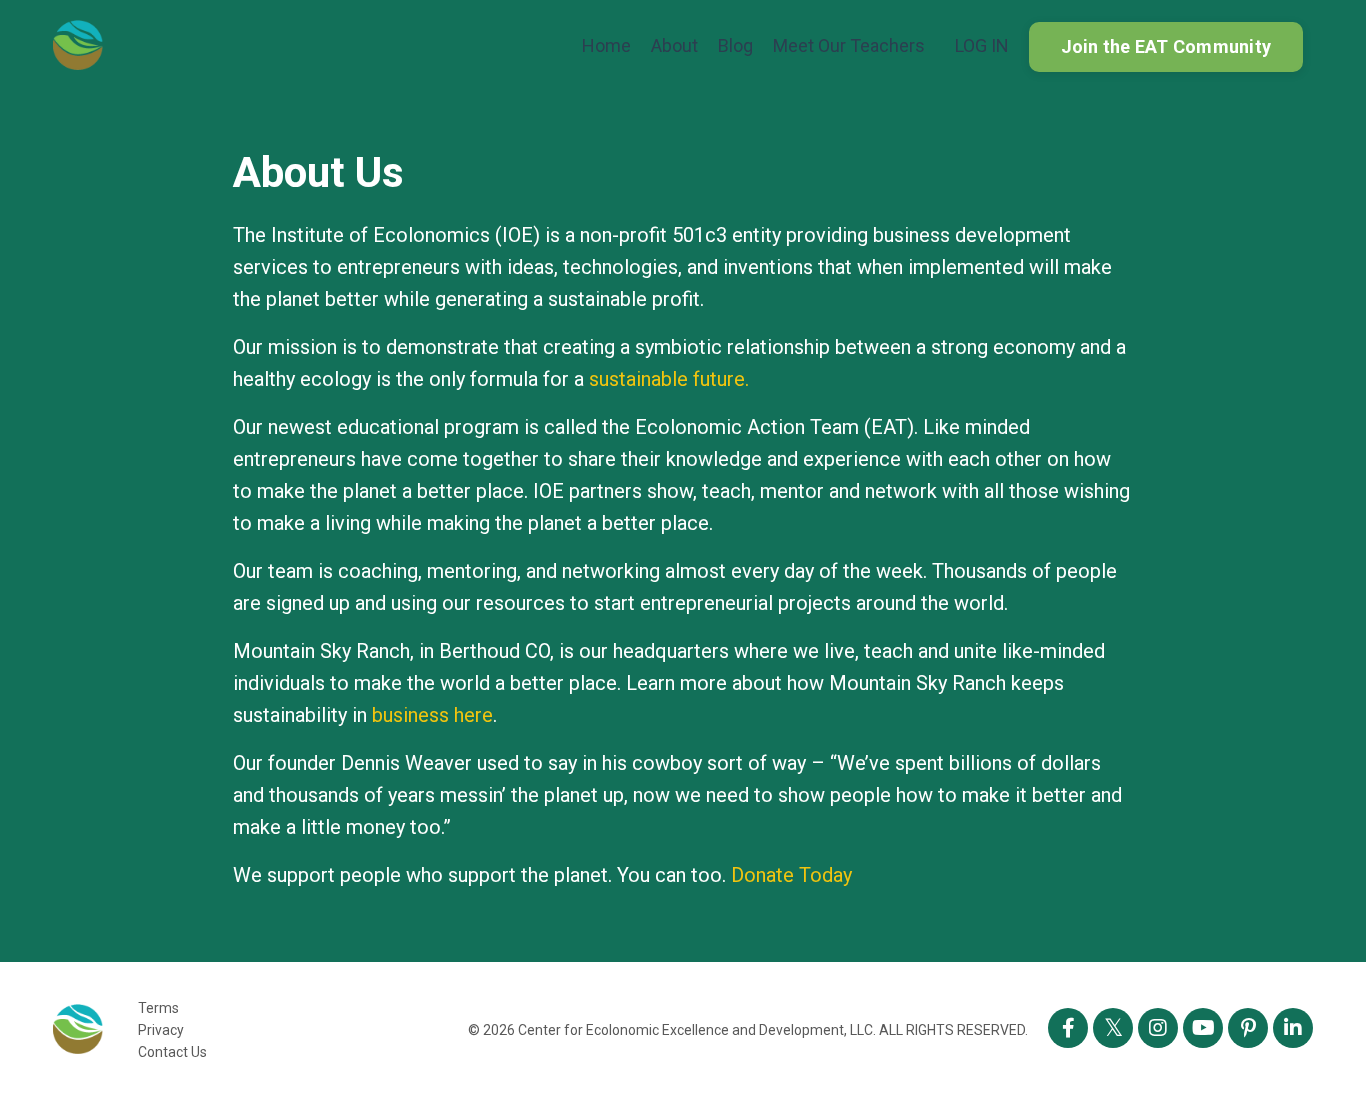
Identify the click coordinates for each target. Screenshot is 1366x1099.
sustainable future (667, 379)
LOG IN (982, 45)
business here (432, 715)
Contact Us (172, 1052)
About (674, 45)
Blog (735, 45)
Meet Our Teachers (849, 45)
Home (606, 45)
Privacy (161, 1030)
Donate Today (791, 875)
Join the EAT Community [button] (1166, 46)
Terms (158, 1008)
